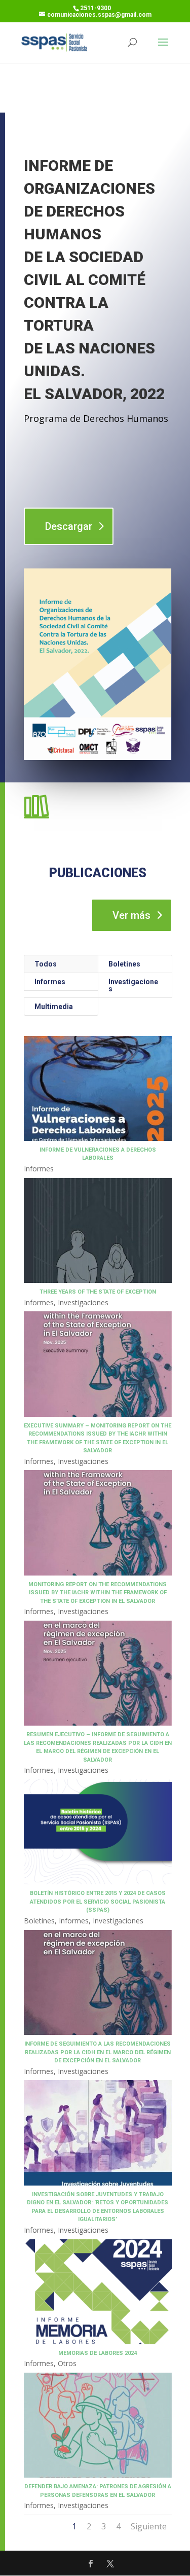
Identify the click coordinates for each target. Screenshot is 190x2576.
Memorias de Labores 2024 (98, 2353)
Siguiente (149, 2526)
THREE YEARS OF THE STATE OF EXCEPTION (98, 1292)
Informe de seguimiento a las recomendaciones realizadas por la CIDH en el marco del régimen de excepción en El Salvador (98, 2052)
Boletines (124, 964)
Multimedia (54, 1007)
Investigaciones (133, 985)
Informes (50, 982)
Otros (67, 2363)
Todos (46, 964)
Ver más (131, 915)
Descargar (69, 526)
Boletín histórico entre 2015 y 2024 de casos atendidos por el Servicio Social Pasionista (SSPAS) (98, 1902)
